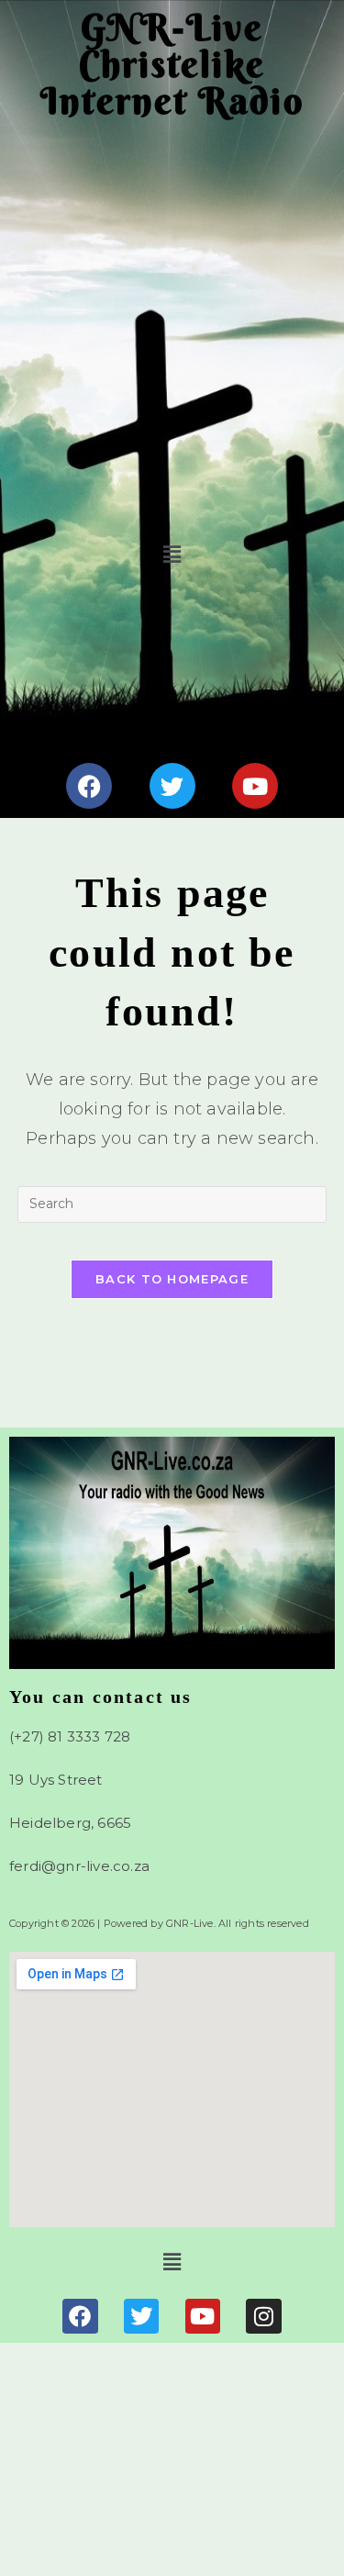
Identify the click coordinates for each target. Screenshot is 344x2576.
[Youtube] (255, 786)
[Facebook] (89, 786)
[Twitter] (172, 786)
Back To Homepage (172, 1279)
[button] (172, 554)
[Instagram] (263, 2316)
